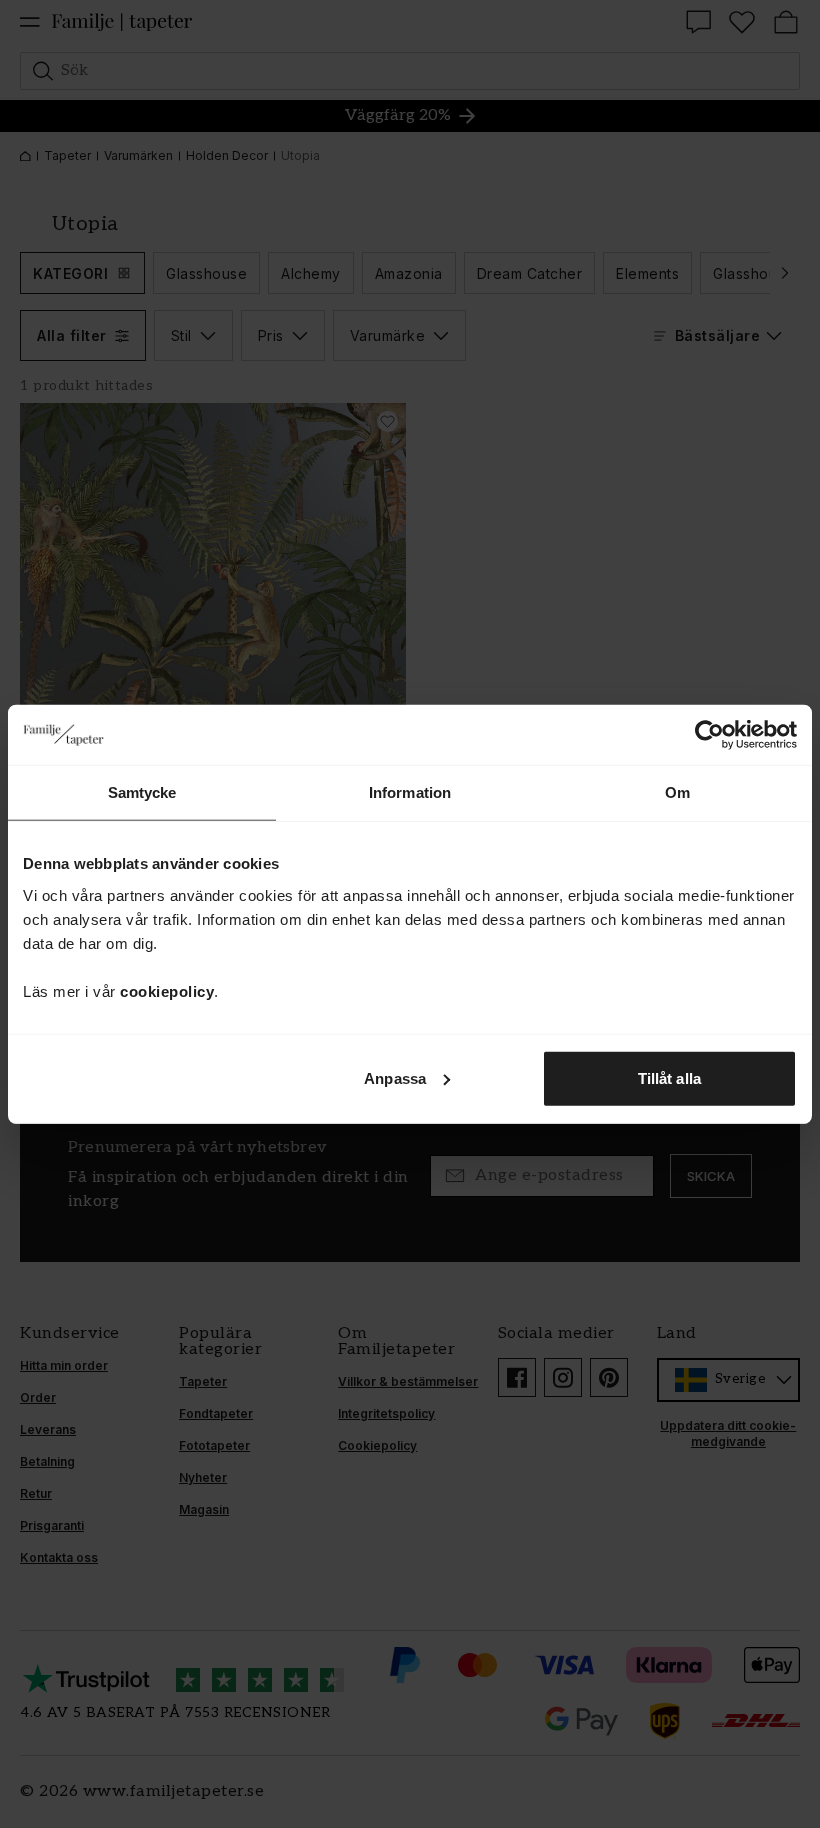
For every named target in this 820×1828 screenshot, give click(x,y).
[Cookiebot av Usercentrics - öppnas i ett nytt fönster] (709, 735)
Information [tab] (410, 792)
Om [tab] (677, 792)
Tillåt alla (669, 1077)
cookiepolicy (167, 990)
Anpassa (395, 1077)
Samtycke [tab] (142, 792)
